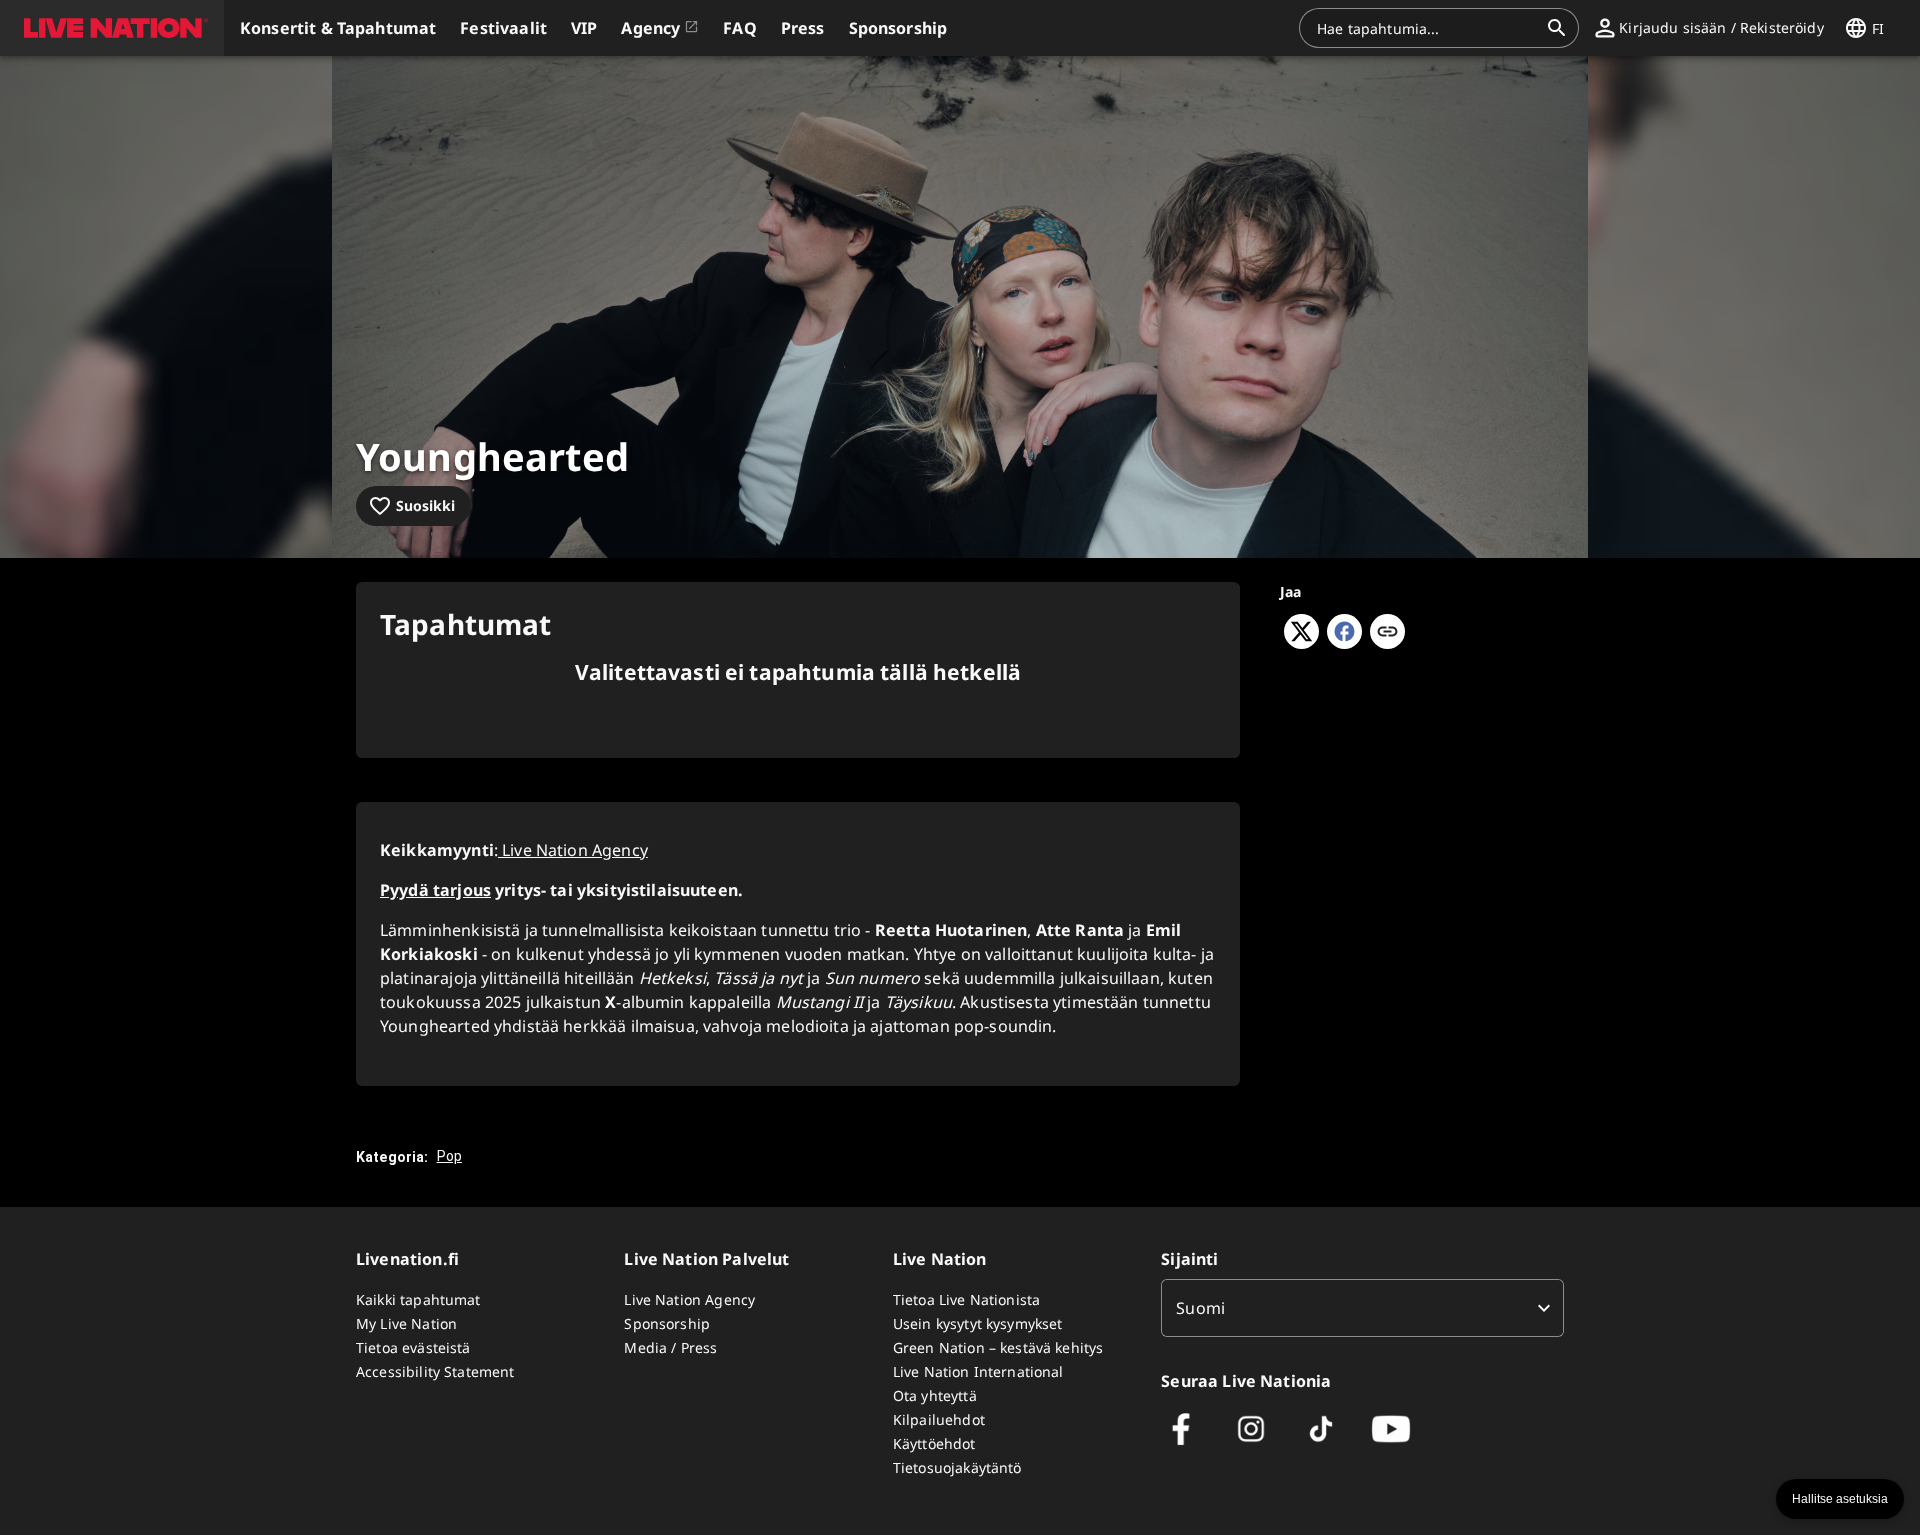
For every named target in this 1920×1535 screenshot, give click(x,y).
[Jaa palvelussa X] (1301, 643)
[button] (112, 28)
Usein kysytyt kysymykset (978, 1323)
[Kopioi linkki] (1387, 633)
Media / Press (670, 1347)
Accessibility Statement (435, 1371)
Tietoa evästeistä (413, 1347)
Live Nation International (978, 1371)
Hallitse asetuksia (1840, 1499)
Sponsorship (667, 1323)
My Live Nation (406, 1323)
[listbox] (1362, 1308)
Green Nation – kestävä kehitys (998, 1347)
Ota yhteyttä (935, 1395)
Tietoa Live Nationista (966, 1299)
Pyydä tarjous (435, 890)
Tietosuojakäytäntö (957, 1467)
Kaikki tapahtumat (418, 1299)
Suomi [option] (1200, 1308)
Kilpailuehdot (939, 1419)
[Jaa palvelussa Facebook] (1344, 643)
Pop (449, 1156)
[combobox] (1427, 28)
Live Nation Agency (573, 850)
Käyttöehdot (934, 1443)
